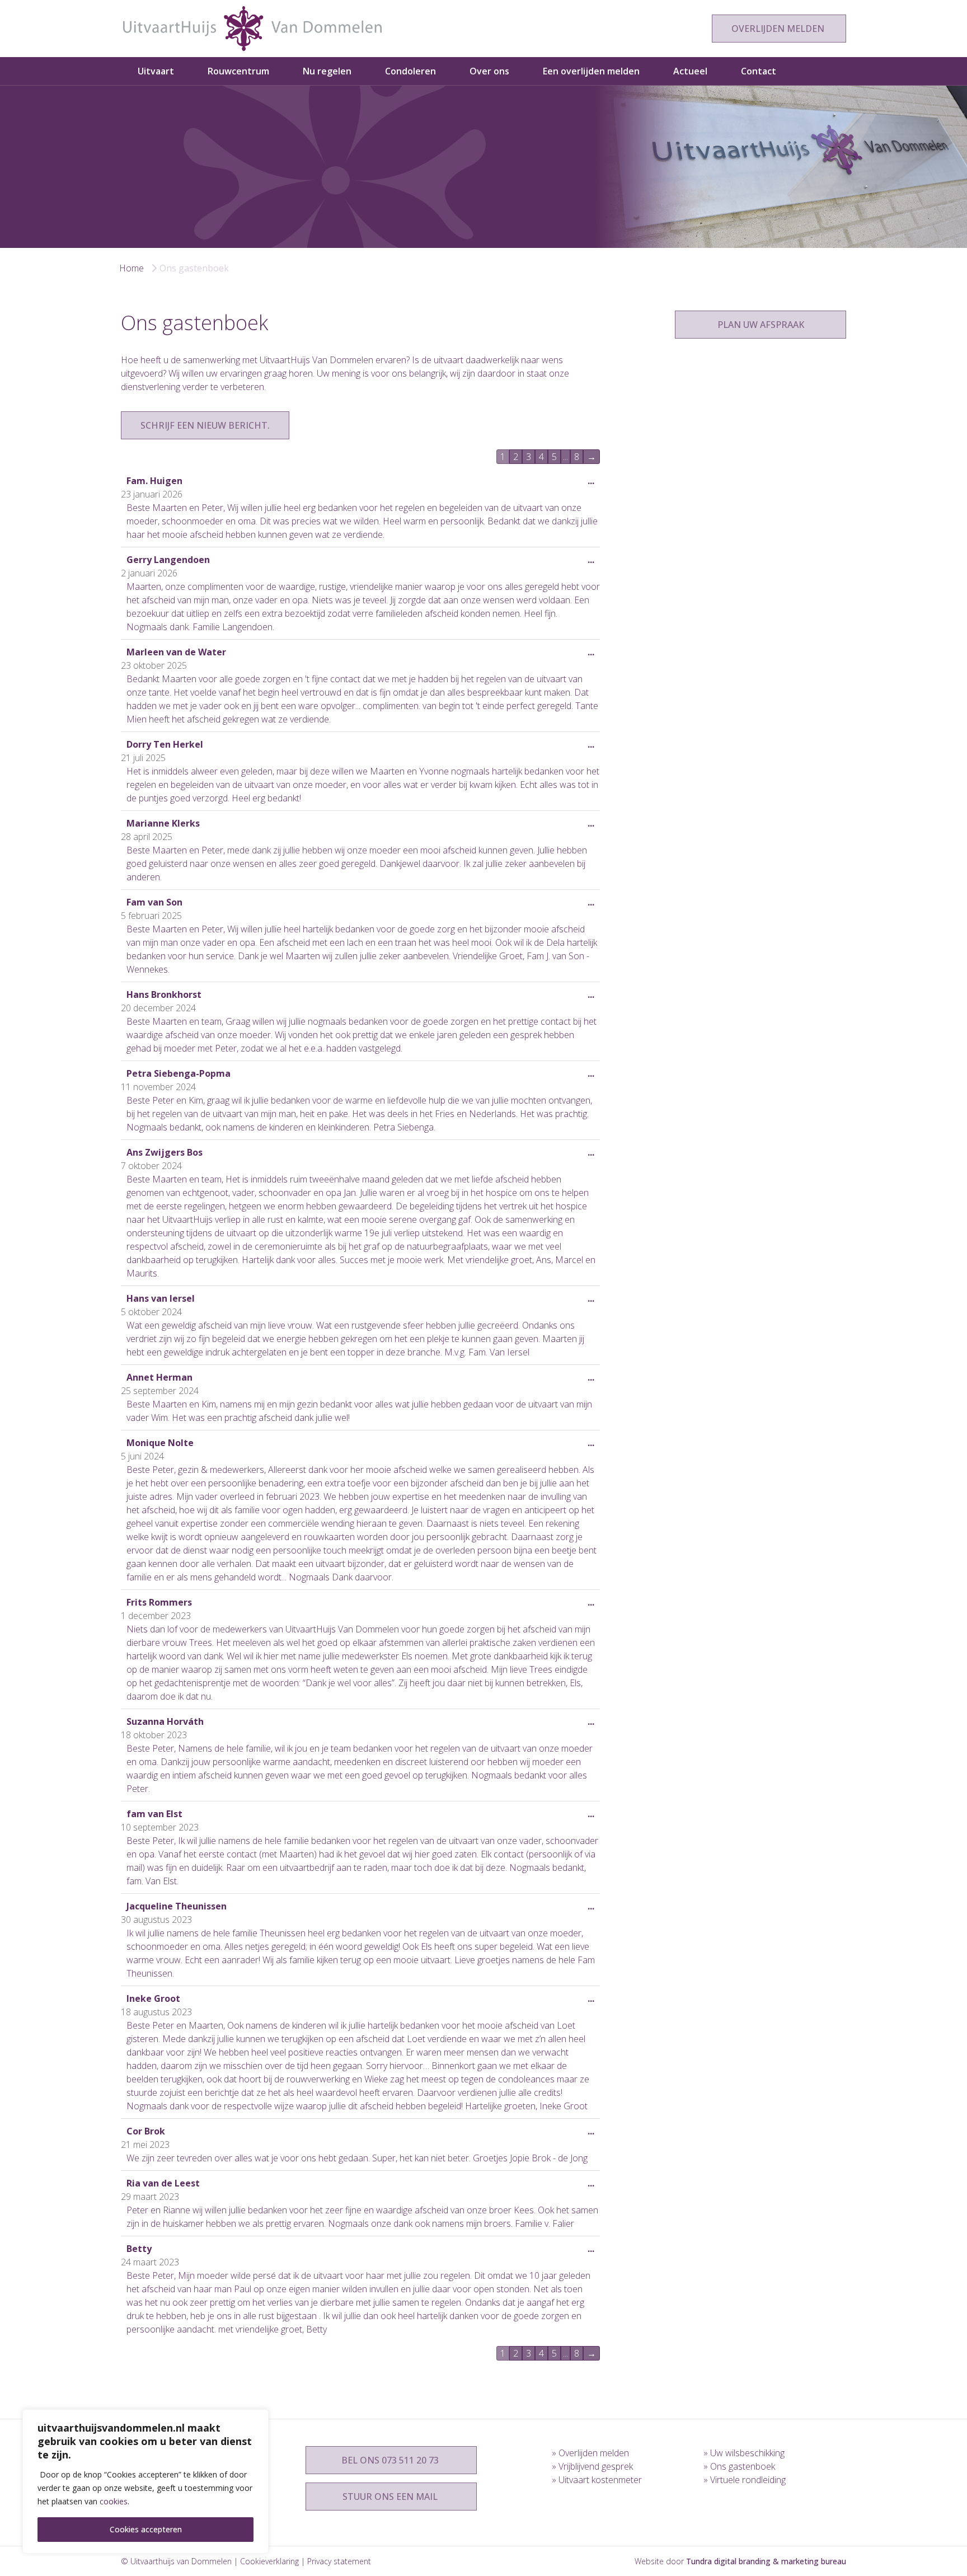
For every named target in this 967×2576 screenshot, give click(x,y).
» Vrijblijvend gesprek (592, 2466)
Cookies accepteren (146, 2529)
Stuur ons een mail (391, 2497)
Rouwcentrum (238, 71)
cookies (114, 2501)
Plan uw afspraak (761, 325)
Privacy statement (339, 2561)
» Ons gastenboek (739, 2466)
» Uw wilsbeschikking (744, 2453)
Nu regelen (327, 71)
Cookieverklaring (269, 2561)
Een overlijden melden (591, 71)
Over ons (489, 71)
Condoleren (410, 71)
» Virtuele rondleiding (745, 2480)
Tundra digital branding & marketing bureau (766, 2561)
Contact (759, 71)
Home (132, 268)
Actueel (690, 71)
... (594, 484)
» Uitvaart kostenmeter (597, 2480)
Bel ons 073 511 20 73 (391, 2460)
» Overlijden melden (590, 2453)
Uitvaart (156, 71)
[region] (145, 2481)
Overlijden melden (779, 29)
